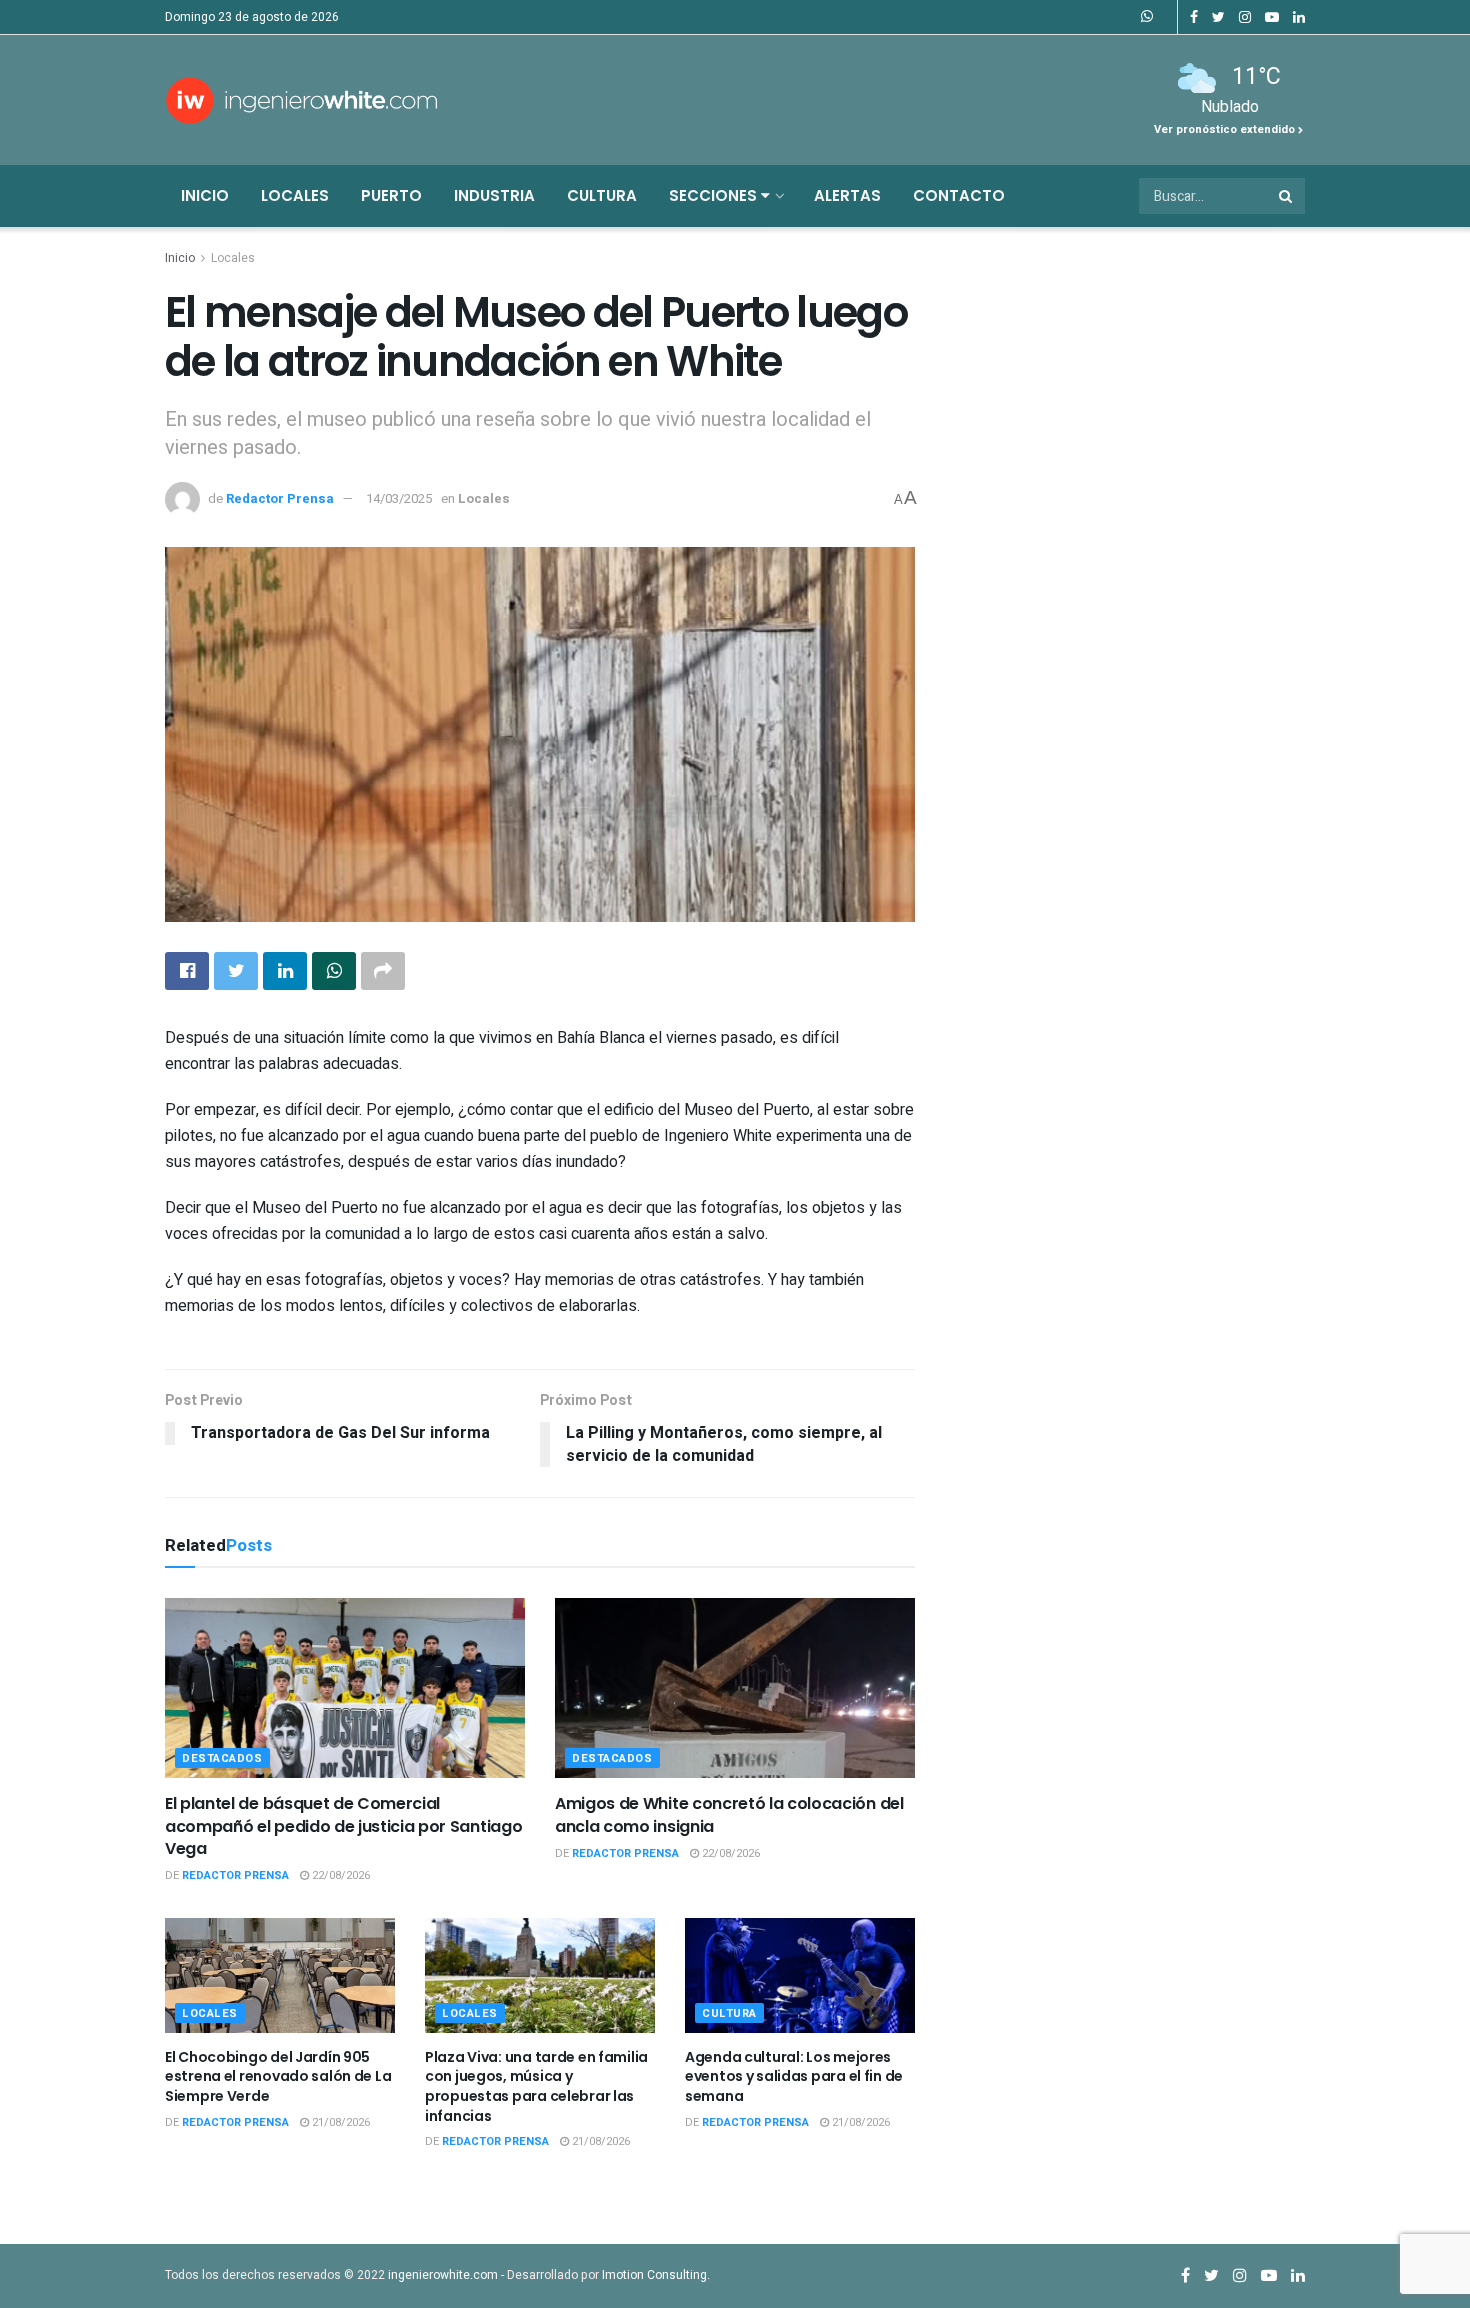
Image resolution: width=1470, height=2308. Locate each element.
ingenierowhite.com (443, 2275)
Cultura (602, 195)
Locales (295, 195)
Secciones (715, 195)
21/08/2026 (339, 2122)
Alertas (847, 195)
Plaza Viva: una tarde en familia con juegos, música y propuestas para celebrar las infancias (536, 2086)
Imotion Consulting (654, 2275)
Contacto (959, 195)
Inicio (205, 195)
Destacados (222, 1758)
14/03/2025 (399, 498)
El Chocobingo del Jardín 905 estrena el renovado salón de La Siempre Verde (278, 2076)
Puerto (391, 195)
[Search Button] (1287, 196)
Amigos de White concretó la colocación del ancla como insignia (729, 1814)
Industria (494, 195)
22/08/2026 (339, 1875)
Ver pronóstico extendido (1226, 129)
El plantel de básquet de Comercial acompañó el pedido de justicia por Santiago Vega (343, 1826)
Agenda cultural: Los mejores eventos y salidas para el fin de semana (794, 2076)
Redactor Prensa (280, 498)
